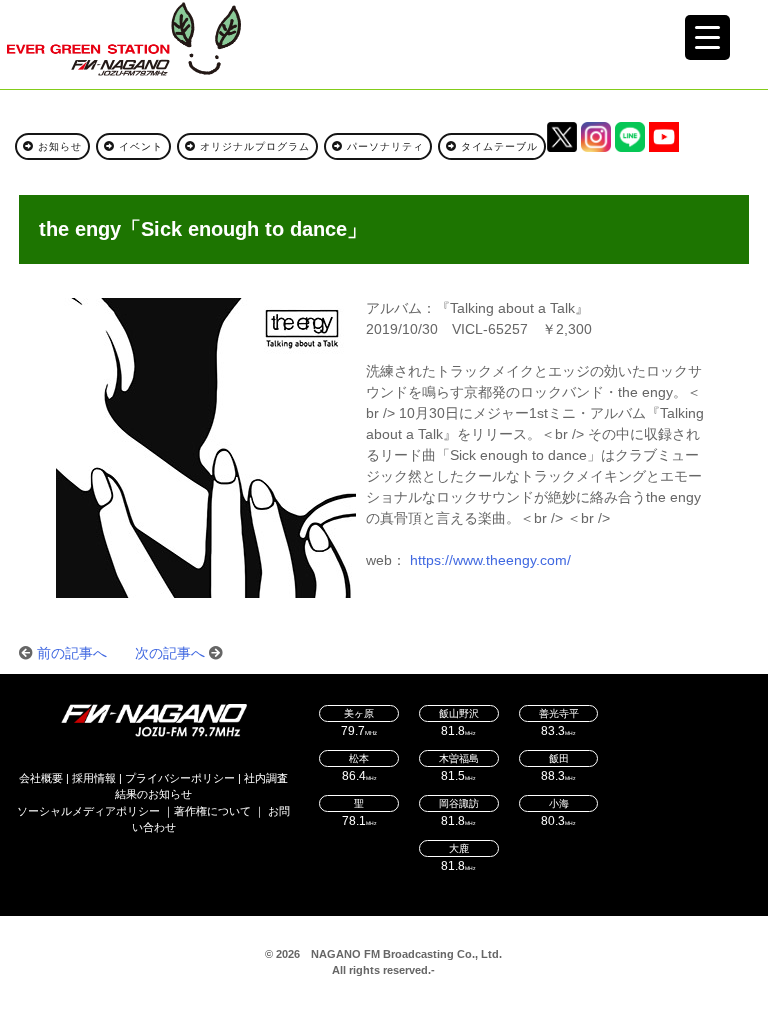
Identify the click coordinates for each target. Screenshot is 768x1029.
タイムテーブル (497, 146)
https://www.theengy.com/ (490, 560)
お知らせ (58, 146)
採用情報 (94, 778)
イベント (139, 146)
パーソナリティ (383, 146)
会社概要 (41, 778)
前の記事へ (72, 653)
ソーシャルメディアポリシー (88, 811)
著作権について (212, 811)
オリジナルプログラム (253, 146)
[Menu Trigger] (707, 37)
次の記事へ (170, 653)
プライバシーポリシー (180, 778)
